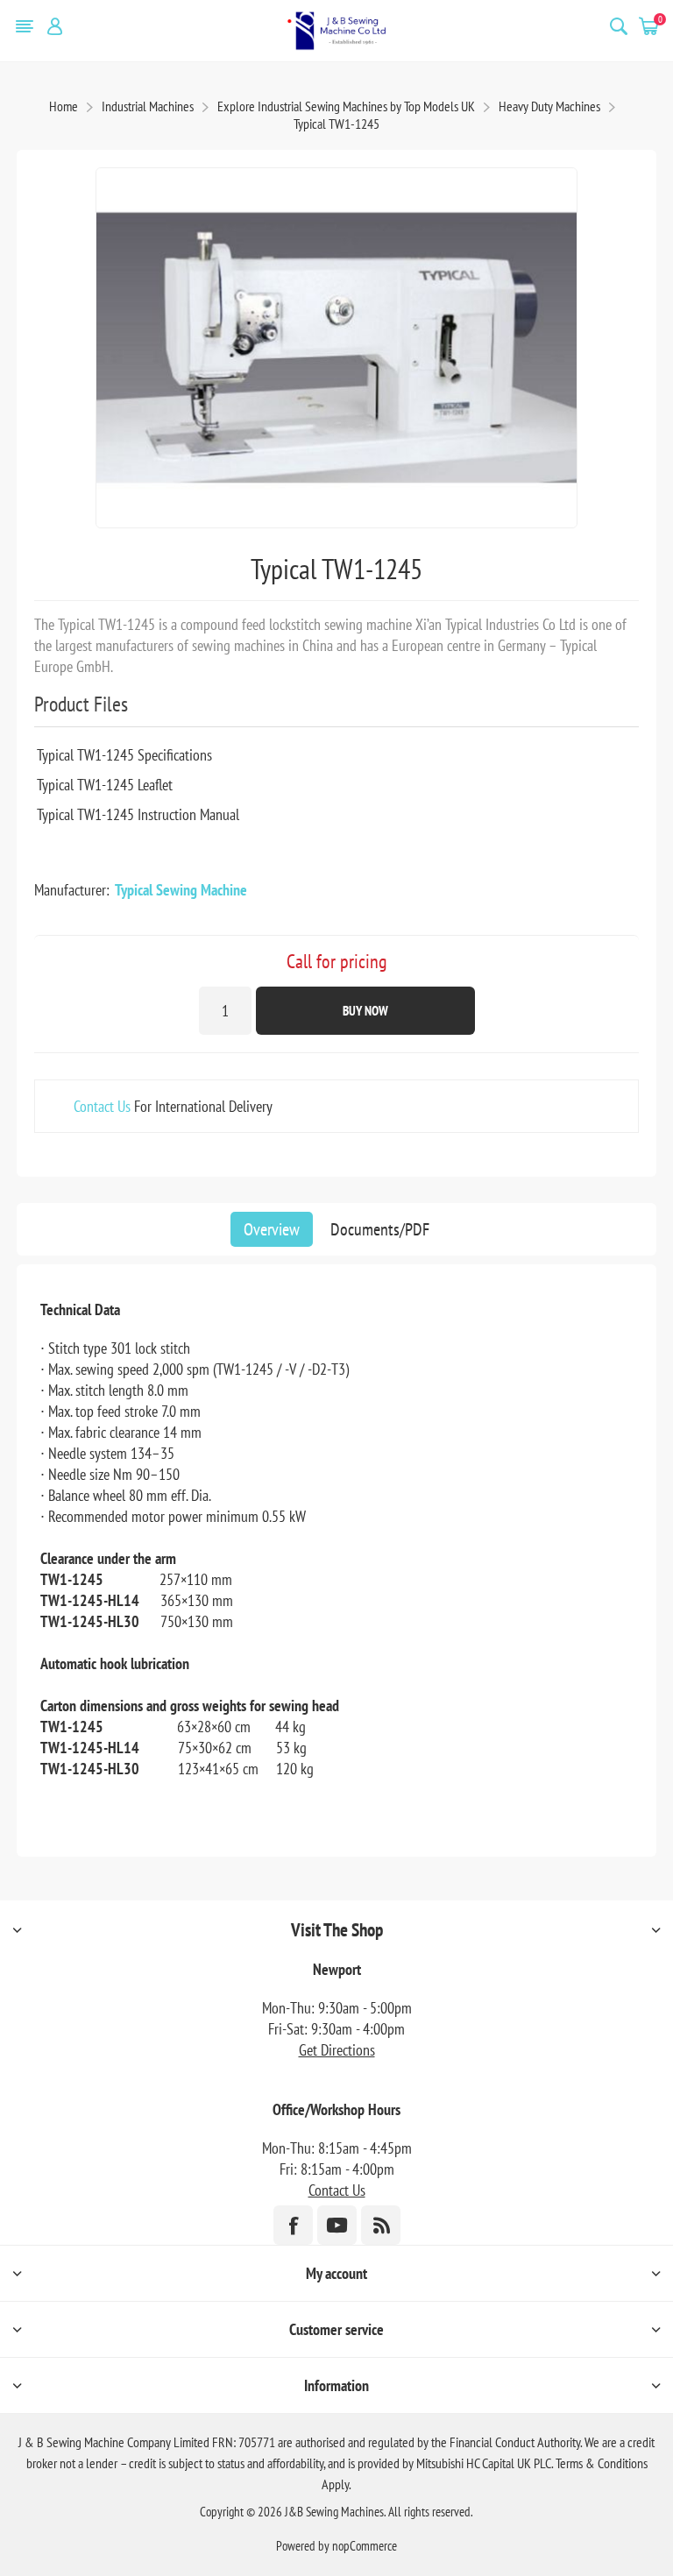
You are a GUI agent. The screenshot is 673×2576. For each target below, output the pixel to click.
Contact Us (102, 1106)
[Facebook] (293, 2225)
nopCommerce (365, 2546)
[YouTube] (337, 2225)
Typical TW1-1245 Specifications (124, 755)
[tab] (272, 1229)
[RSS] (381, 2225)
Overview (272, 1229)
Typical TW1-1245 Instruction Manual (138, 814)
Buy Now (365, 1011)
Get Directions (337, 2050)
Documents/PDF (380, 1229)
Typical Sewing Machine (181, 890)
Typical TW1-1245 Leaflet (105, 785)
